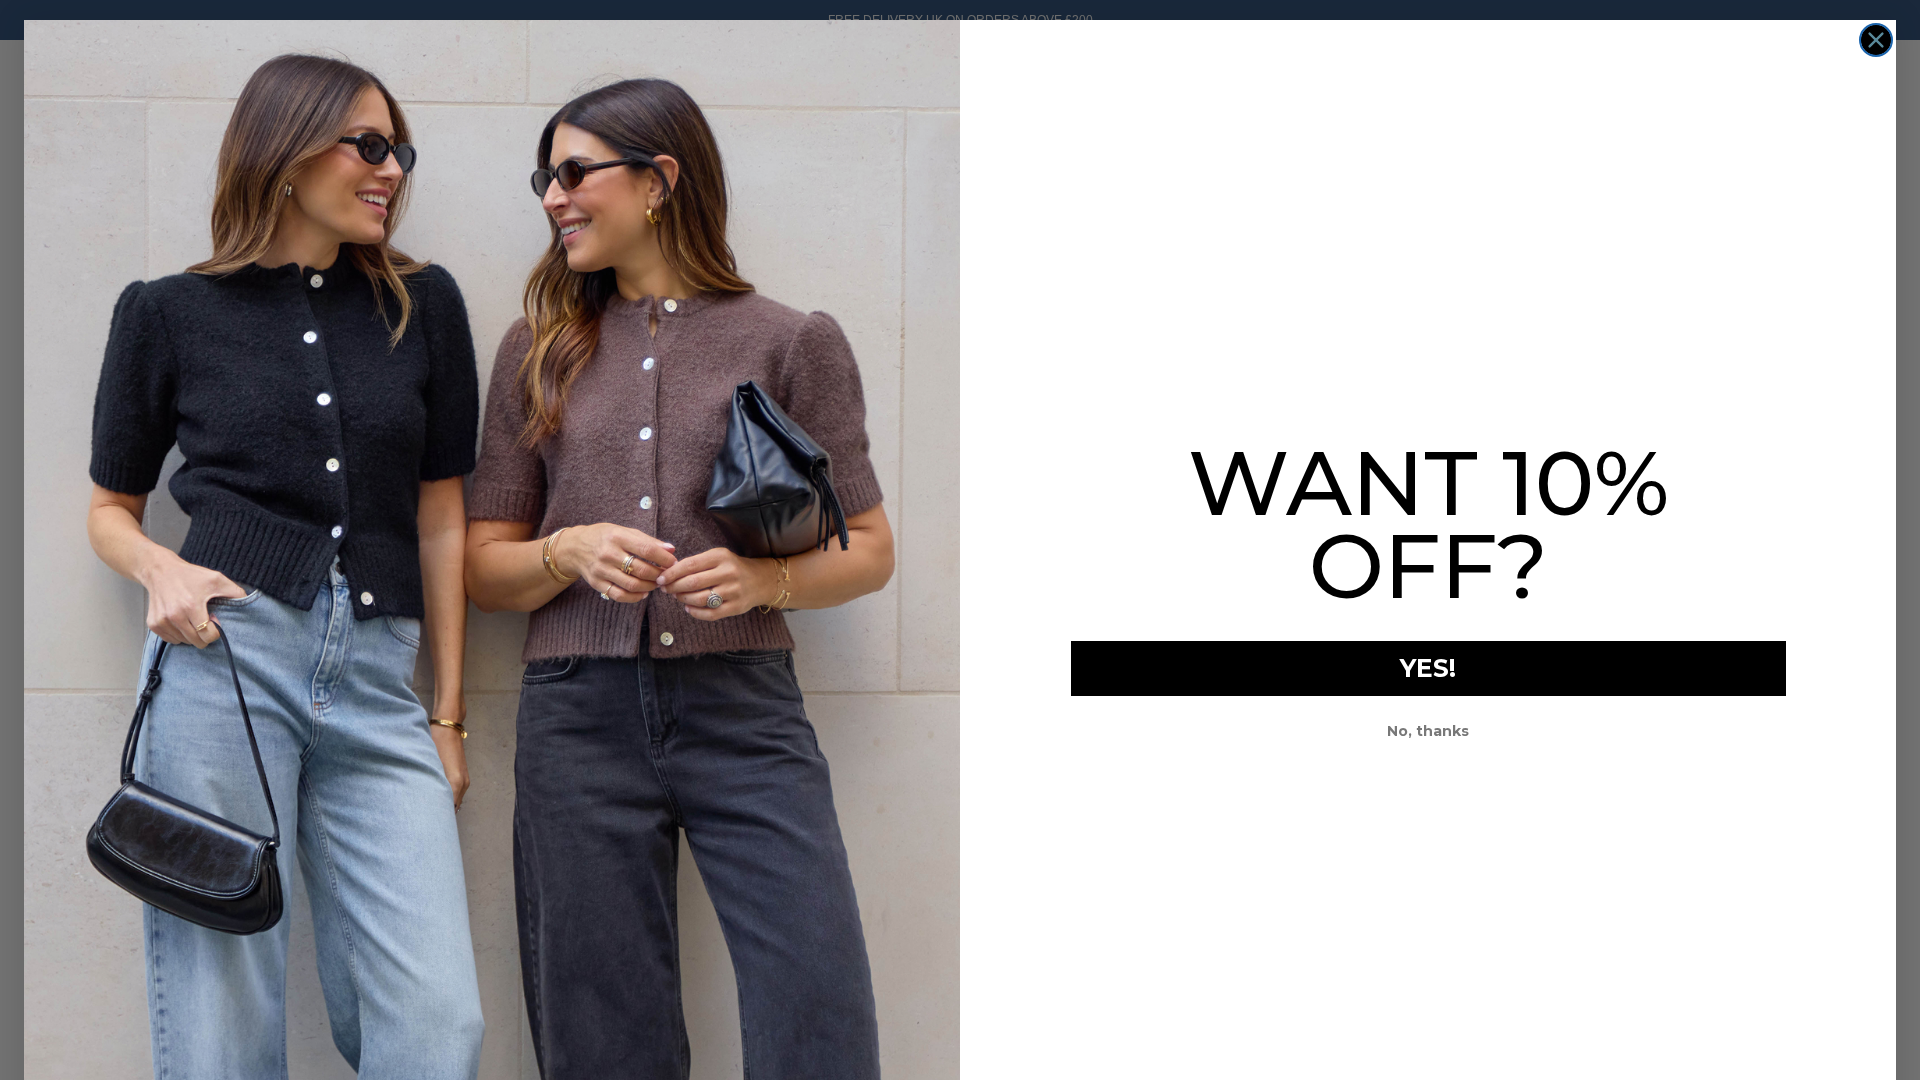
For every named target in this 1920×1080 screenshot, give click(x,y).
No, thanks (1428, 731)
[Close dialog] (1876, 40)
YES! (1428, 668)
